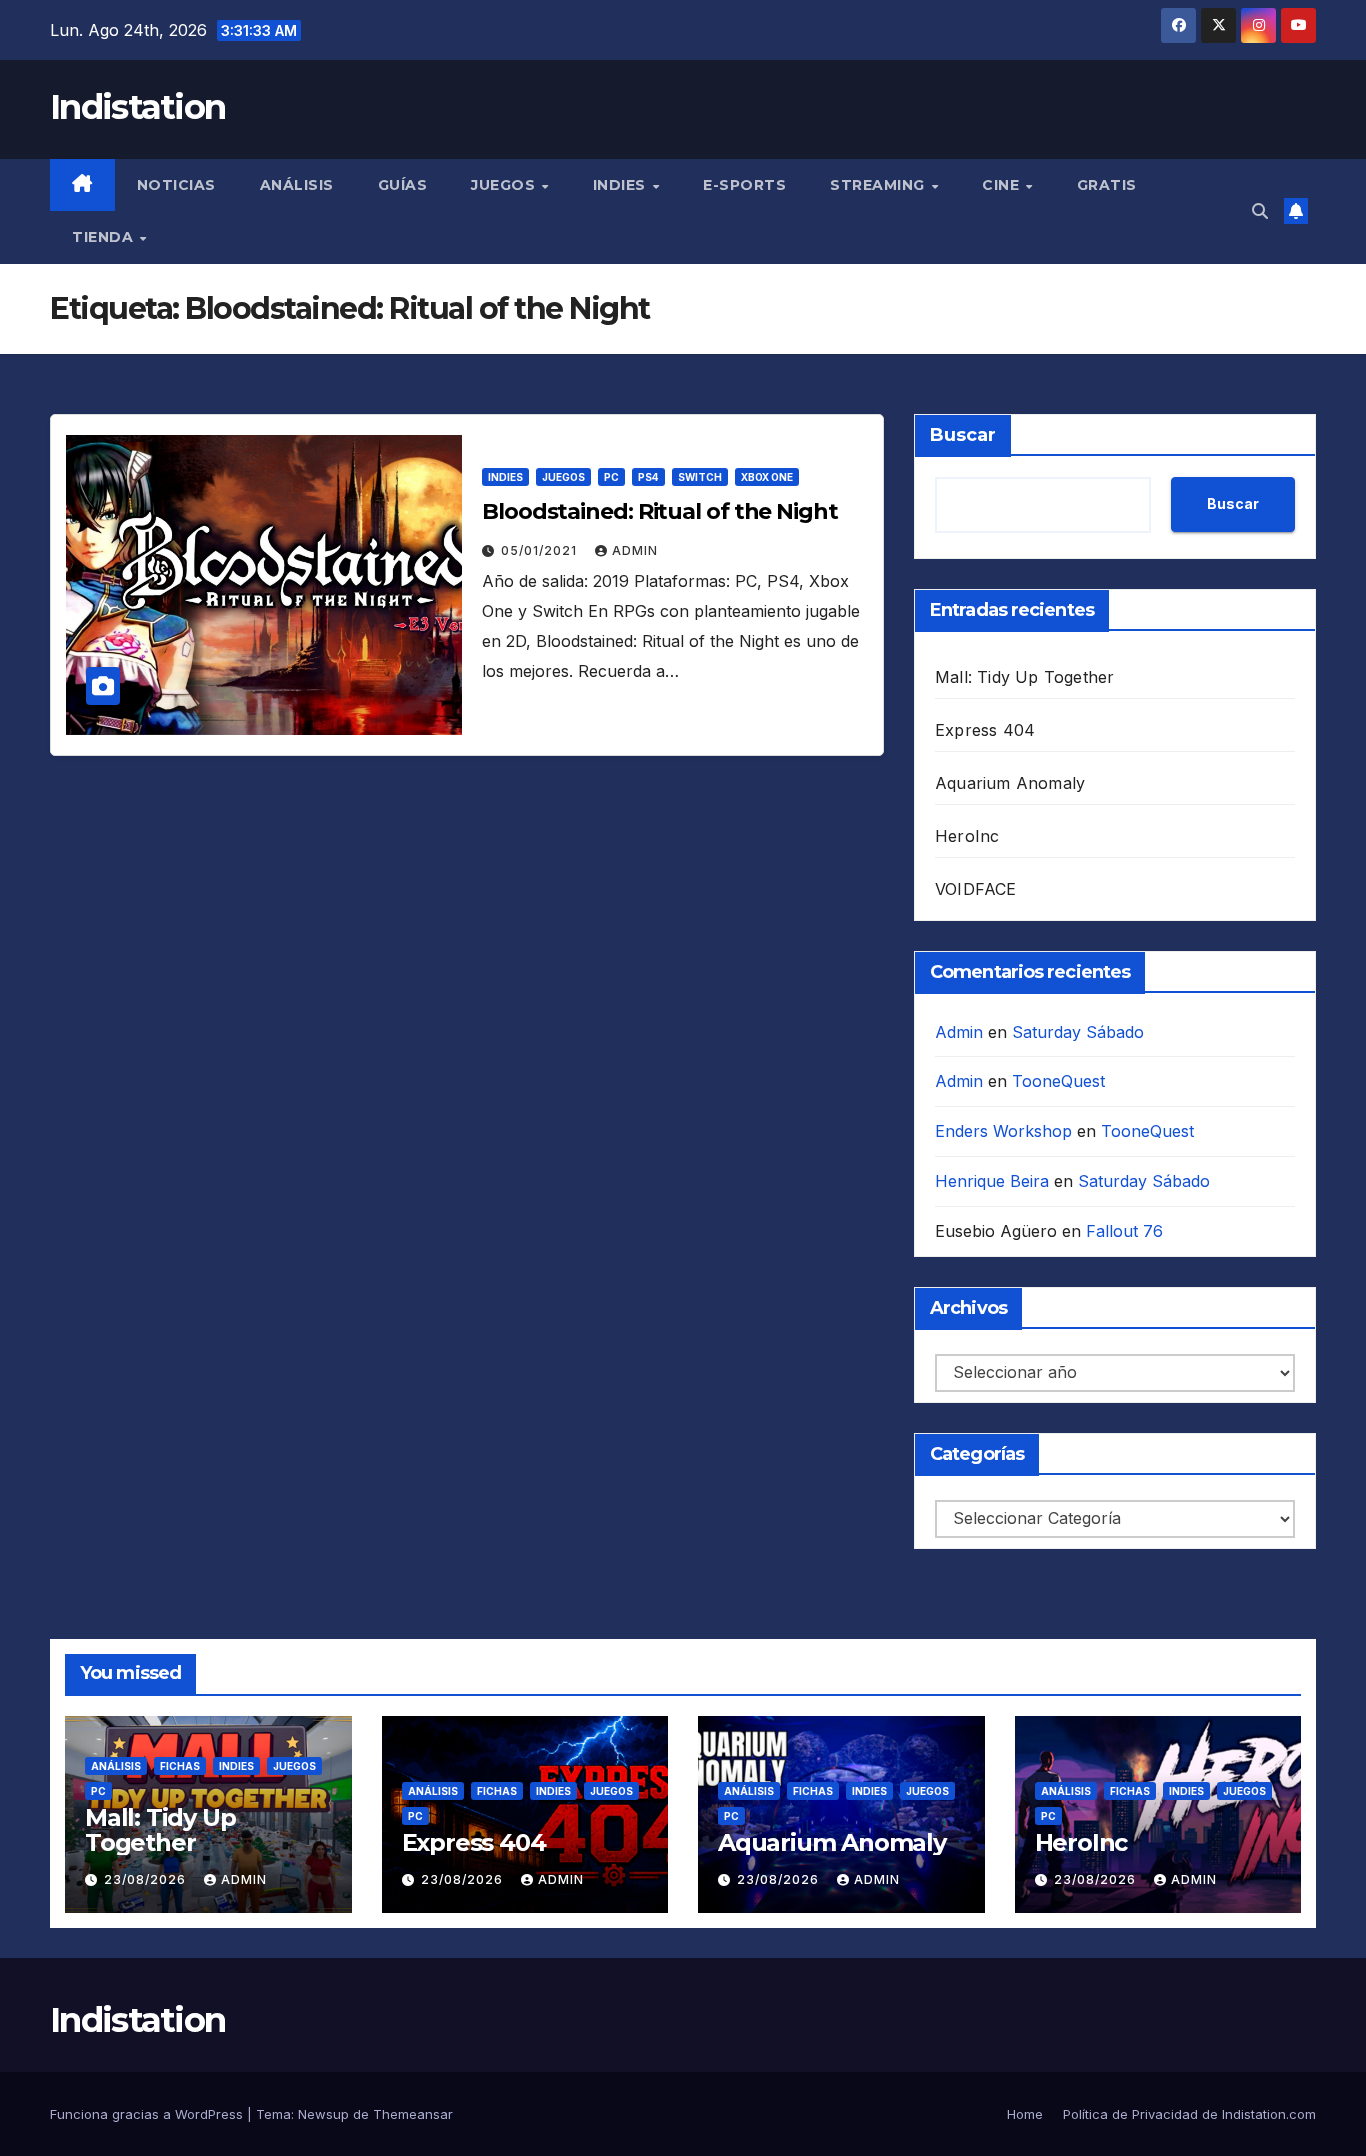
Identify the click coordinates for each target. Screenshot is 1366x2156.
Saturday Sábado (1078, 1032)
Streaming (879, 185)
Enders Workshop (1003, 1131)
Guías (403, 185)
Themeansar (413, 2114)
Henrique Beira (992, 1181)
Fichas (180, 1766)
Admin (635, 550)
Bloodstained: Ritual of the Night (660, 511)
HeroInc (967, 836)
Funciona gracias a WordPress (148, 2114)
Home (1025, 2114)
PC (611, 477)
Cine (1003, 185)
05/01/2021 (541, 550)
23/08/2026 (147, 1879)
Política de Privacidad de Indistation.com (1189, 2114)
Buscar (963, 435)
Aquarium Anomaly (1010, 783)
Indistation (137, 107)
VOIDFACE (976, 889)
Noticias (176, 185)
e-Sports (744, 185)
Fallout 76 (1124, 1231)
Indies (622, 185)
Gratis (1107, 185)
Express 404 (985, 730)
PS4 (648, 477)
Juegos (505, 185)
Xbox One (767, 477)
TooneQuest (1058, 1081)
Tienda (105, 237)
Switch (700, 477)
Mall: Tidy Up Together (1024, 677)
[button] (1260, 211)
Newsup (323, 2114)
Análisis (297, 185)
